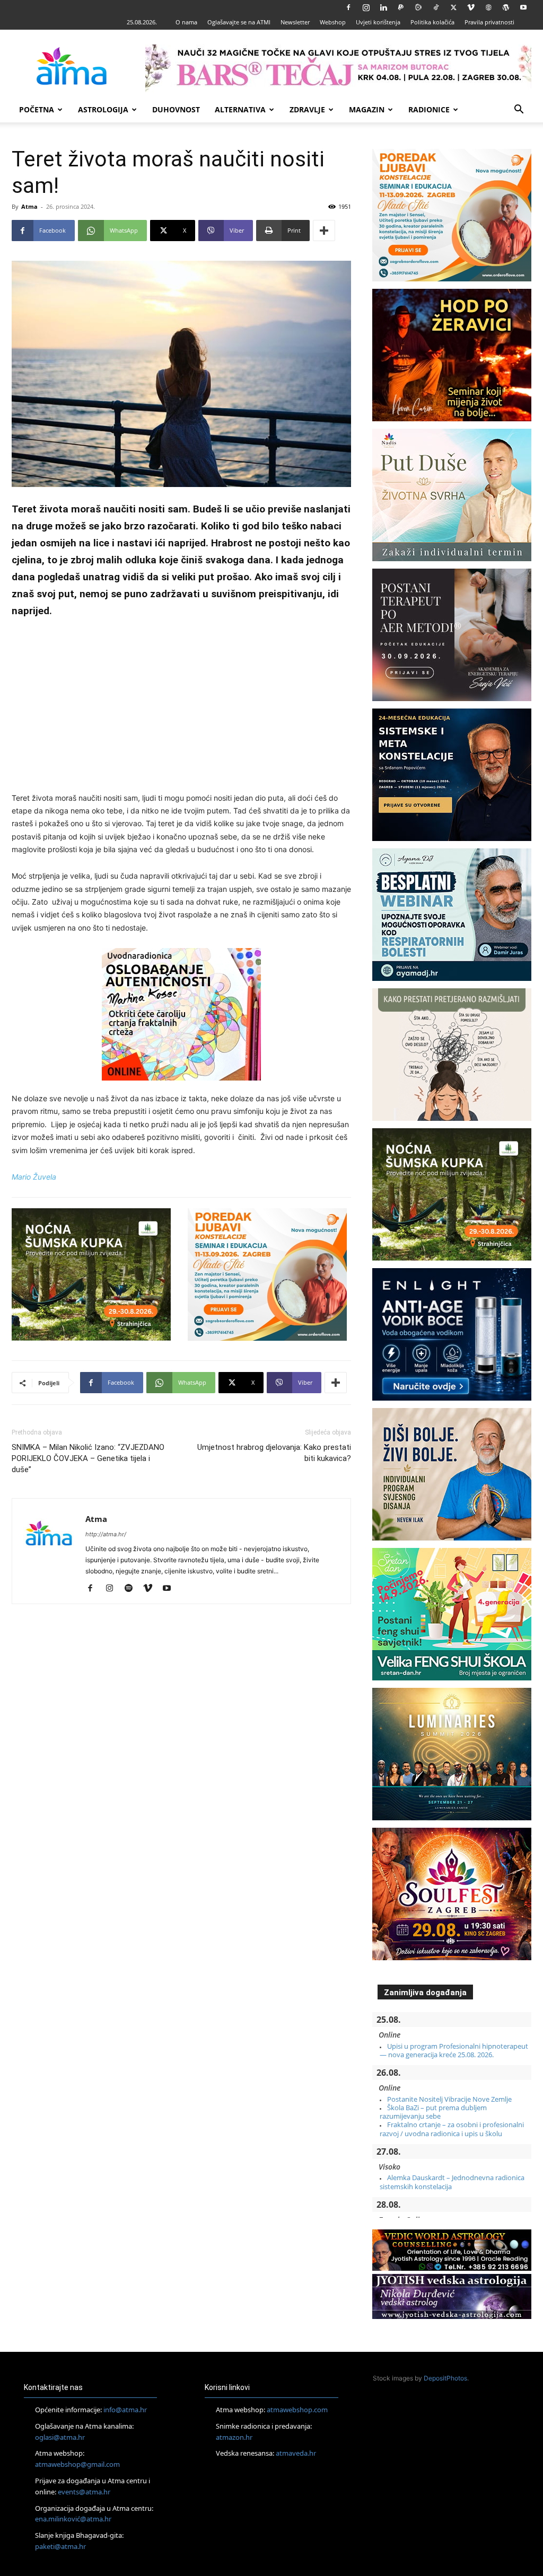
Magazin (367, 109)
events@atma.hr (84, 2492)
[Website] (488, 7)
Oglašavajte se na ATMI (239, 22)
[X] (453, 7)
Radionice (429, 109)
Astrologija (103, 109)
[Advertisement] (181, 707)
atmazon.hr (234, 2437)
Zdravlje (307, 109)
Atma (29, 206)
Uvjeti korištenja (378, 22)
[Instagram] (366, 7)
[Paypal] (401, 7)
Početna (37, 109)
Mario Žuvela (34, 1177)
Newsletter (295, 22)
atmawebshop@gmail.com (77, 2464)
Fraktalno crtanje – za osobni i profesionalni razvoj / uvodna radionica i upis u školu (452, 2129)
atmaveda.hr (296, 2453)
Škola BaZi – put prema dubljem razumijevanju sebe (433, 2112)
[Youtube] (523, 7)
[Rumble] (418, 7)
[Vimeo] (471, 7)
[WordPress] (506, 7)
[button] (519, 110)
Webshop (333, 22)
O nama (186, 22)
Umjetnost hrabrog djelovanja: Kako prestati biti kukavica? (274, 1453)
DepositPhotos (445, 2378)
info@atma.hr (125, 2410)
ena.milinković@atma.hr (73, 2519)
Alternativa (240, 109)
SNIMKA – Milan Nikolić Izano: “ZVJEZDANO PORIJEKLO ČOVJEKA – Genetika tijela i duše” (88, 1458)
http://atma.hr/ (106, 1534)
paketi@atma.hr (60, 2546)
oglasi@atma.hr (60, 2437)
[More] (324, 231)
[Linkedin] (383, 7)
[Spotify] (132, 1589)
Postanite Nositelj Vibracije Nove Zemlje (449, 2099)
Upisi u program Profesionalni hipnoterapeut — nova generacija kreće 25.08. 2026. (454, 2050)
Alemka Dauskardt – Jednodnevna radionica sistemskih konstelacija (452, 2182)
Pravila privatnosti (489, 22)
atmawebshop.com (297, 2410)
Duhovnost (176, 109)
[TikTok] (436, 7)
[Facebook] (348, 7)
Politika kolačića (432, 22)
